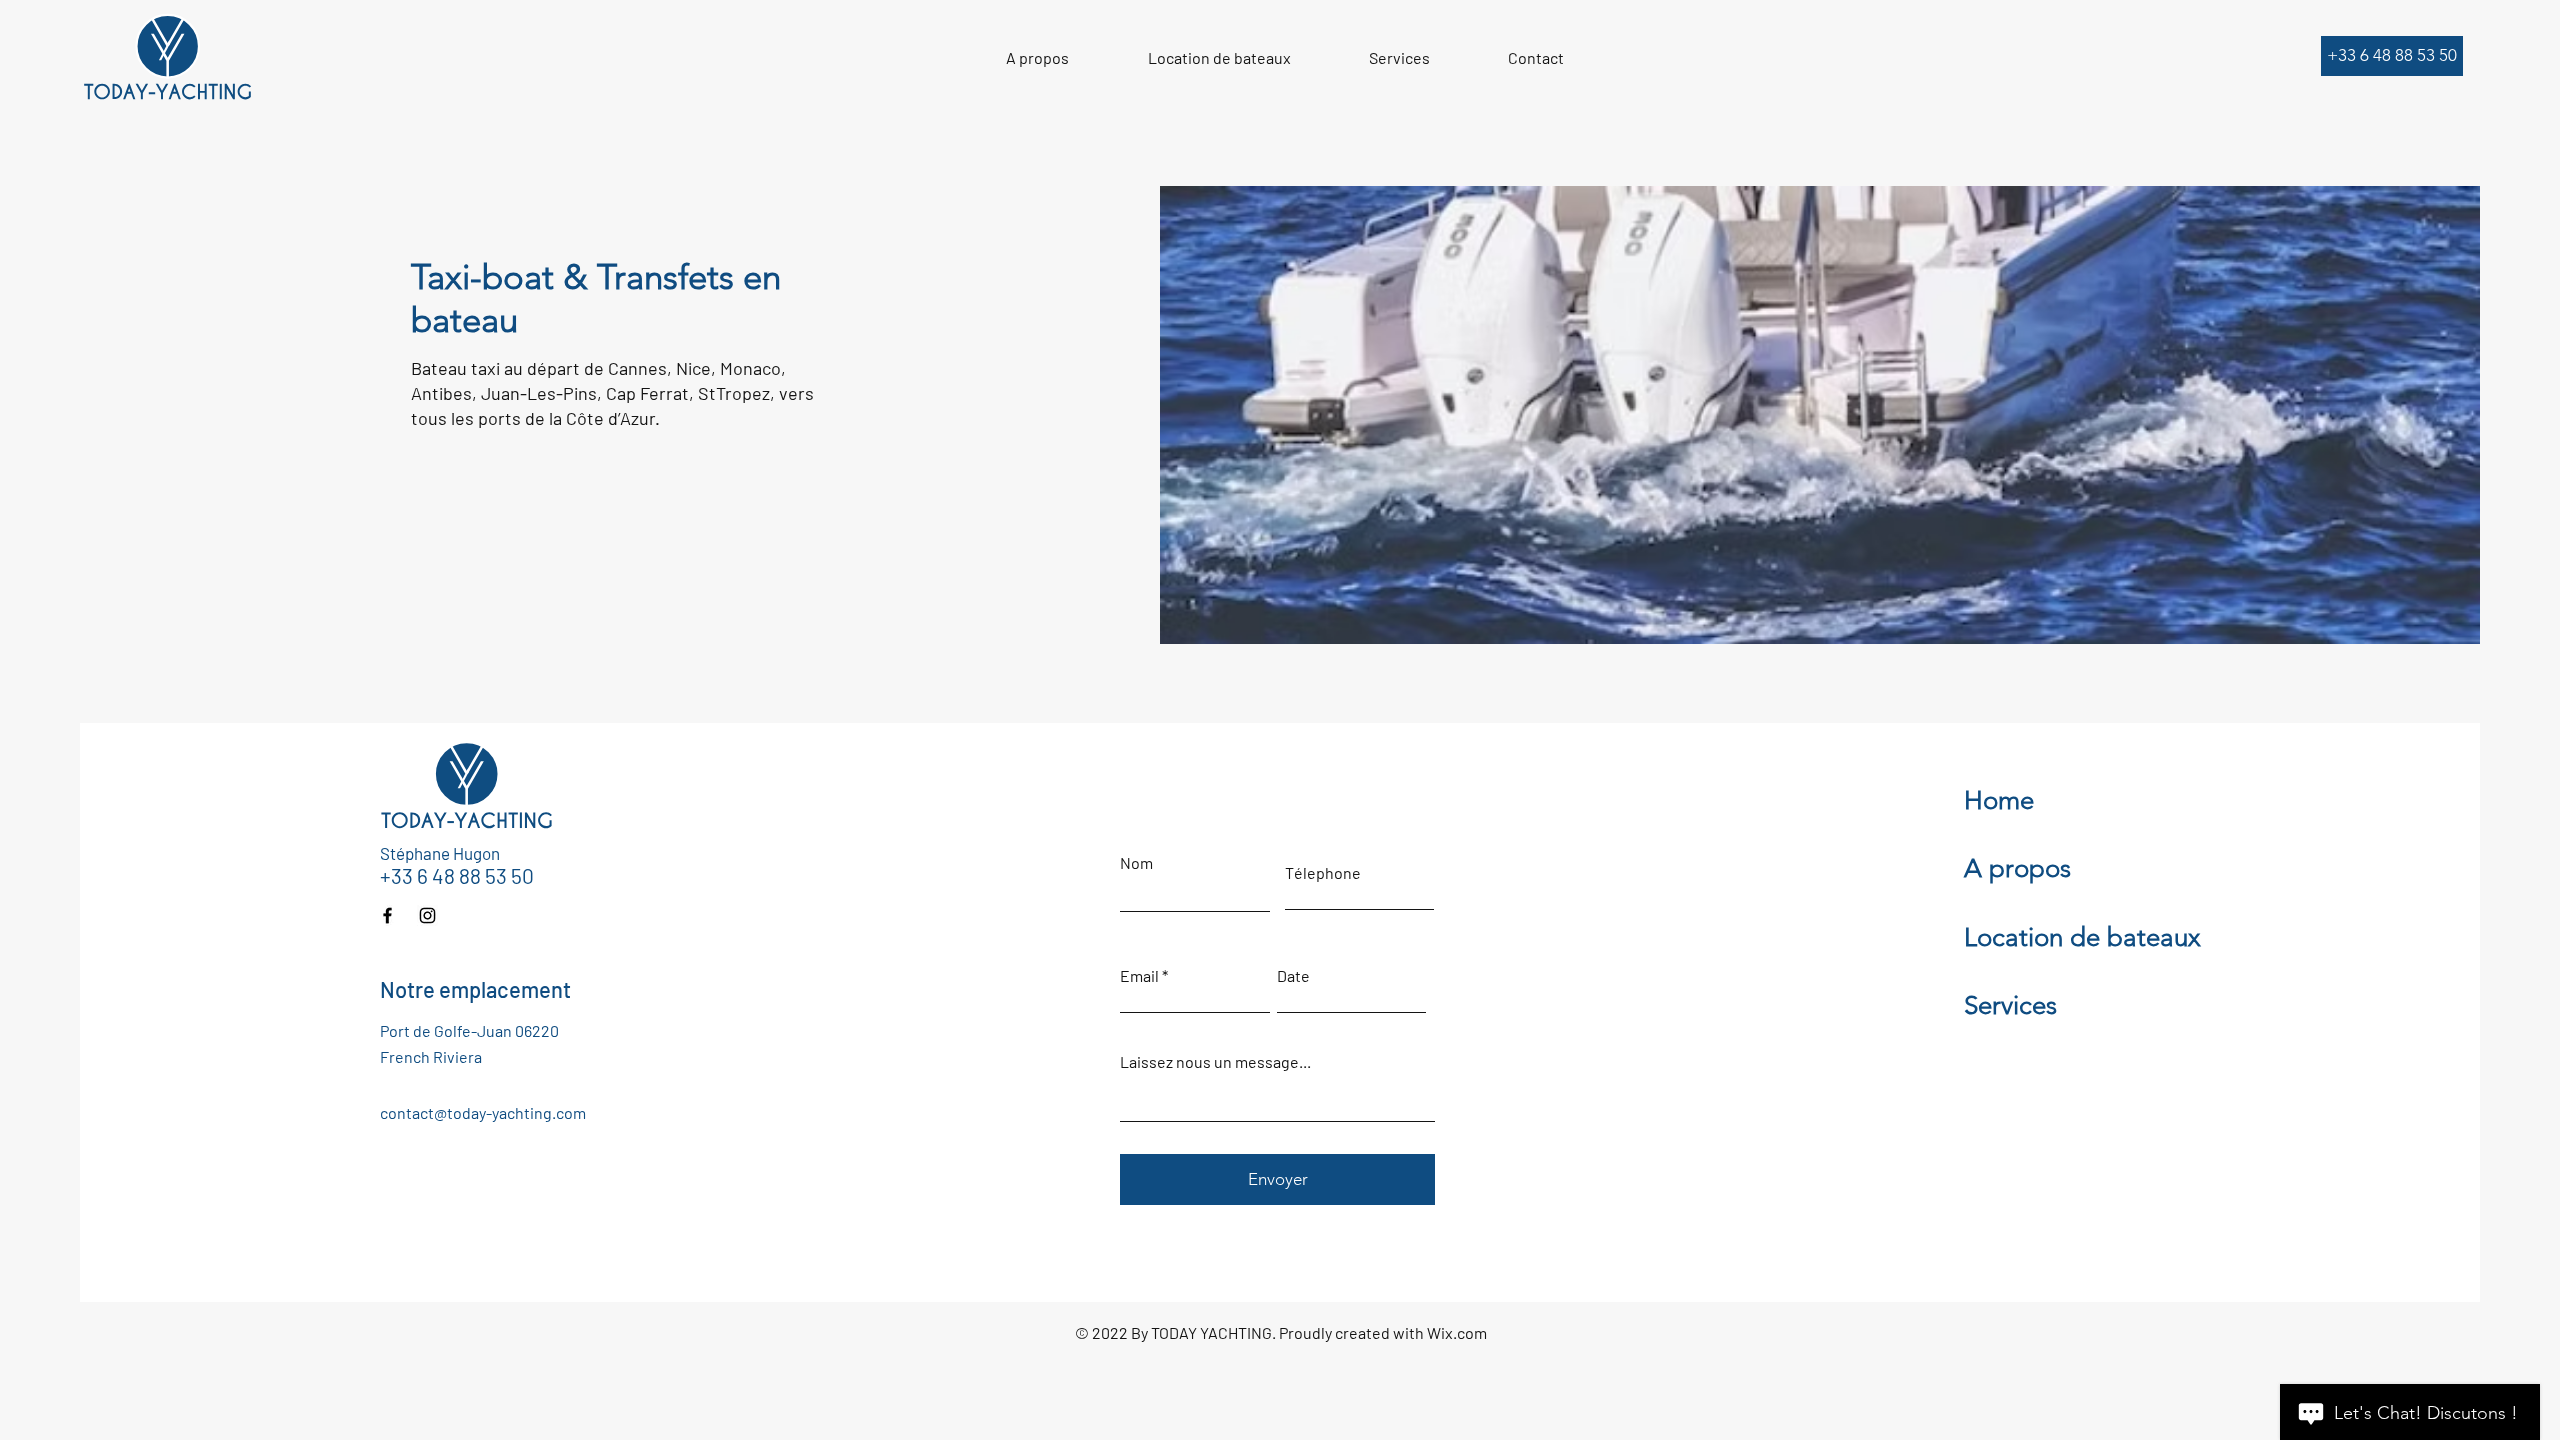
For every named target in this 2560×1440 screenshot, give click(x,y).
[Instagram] (427, 915)
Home (1999, 800)
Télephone (1323, 873)
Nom (1136, 863)
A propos (2017, 868)
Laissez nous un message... (1215, 1062)
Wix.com (1457, 1332)
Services (2010, 1005)
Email (1139, 976)
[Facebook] (387, 915)
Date (1293, 976)
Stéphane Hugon (440, 853)
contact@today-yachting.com (483, 1112)
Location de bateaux (2082, 937)
